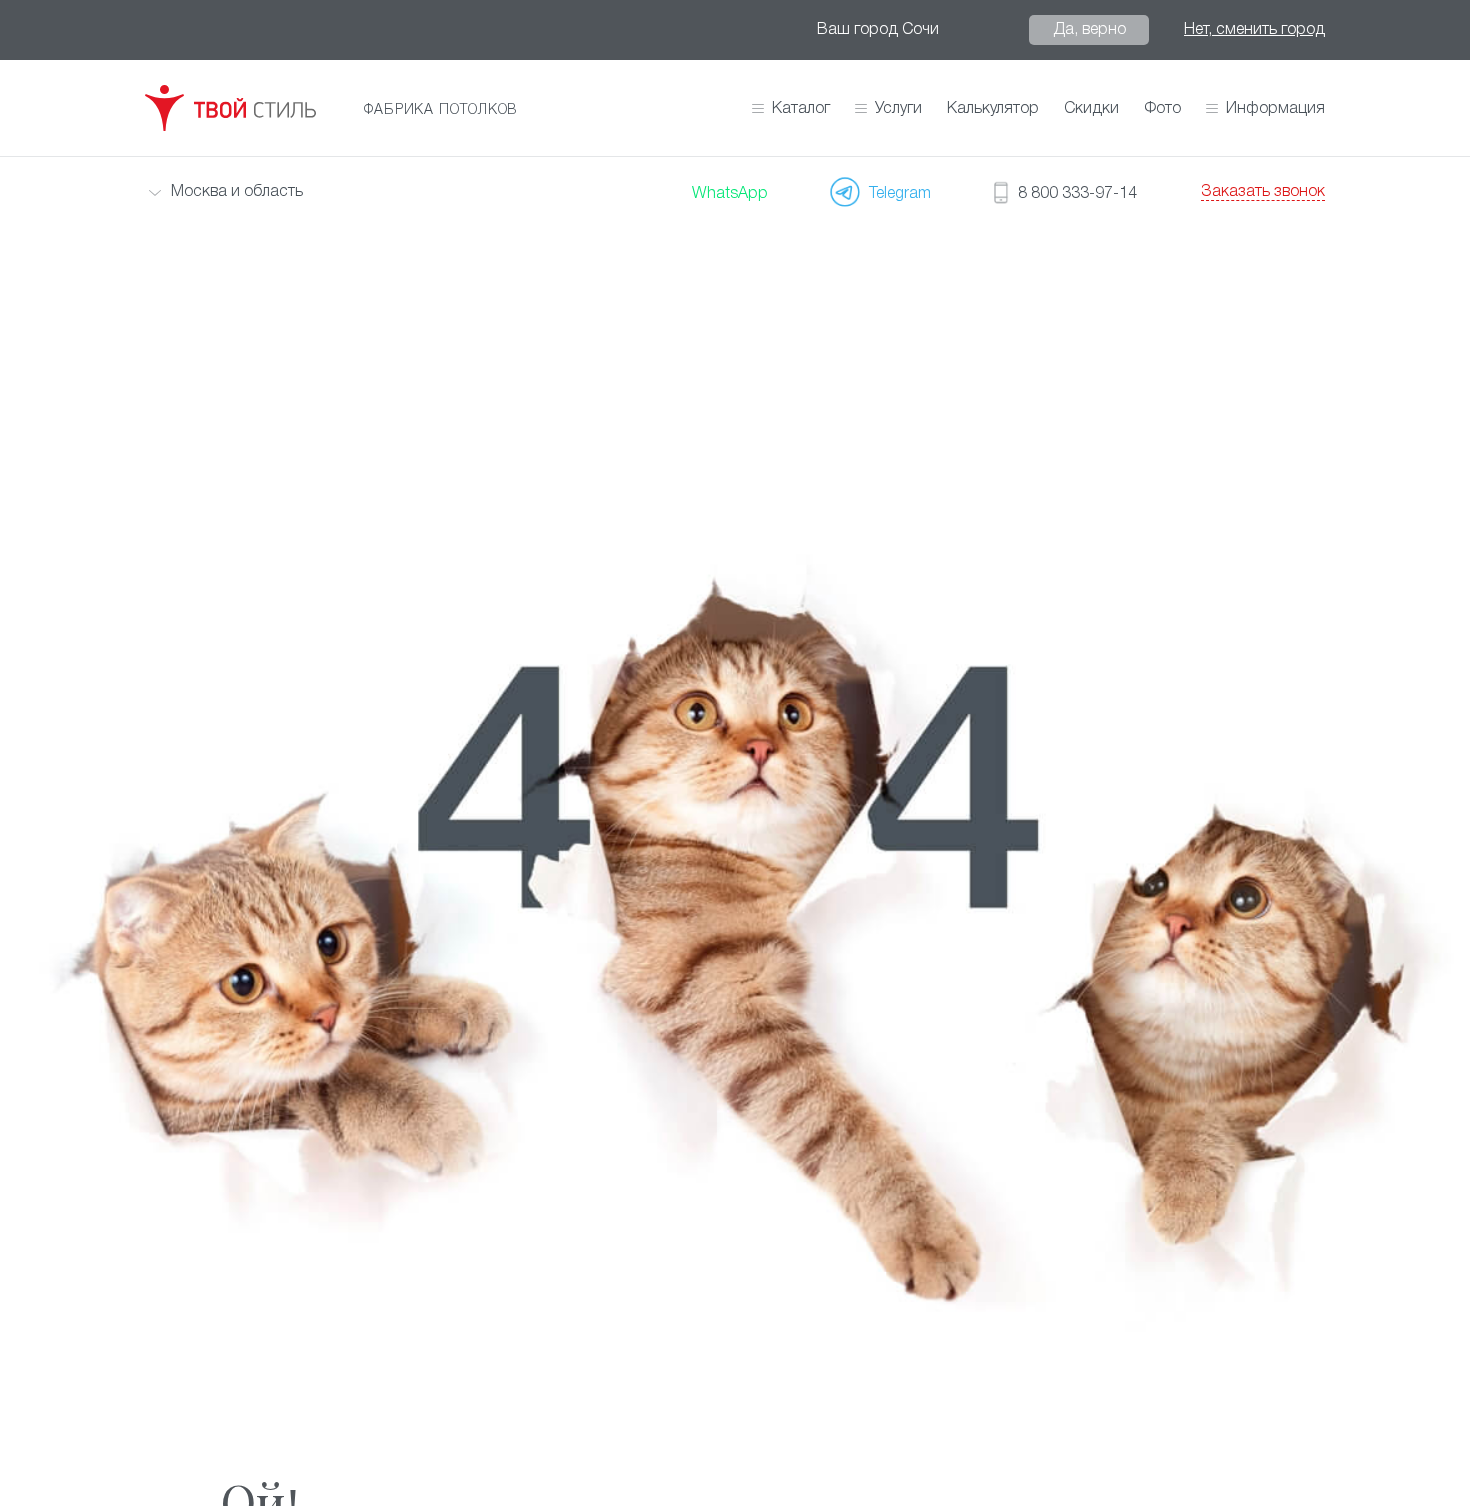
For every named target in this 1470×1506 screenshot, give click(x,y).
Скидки (1091, 109)
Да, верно (1089, 30)
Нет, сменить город (1254, 30)
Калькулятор (993, 109)
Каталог (801, 109)
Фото (1162, 109)
